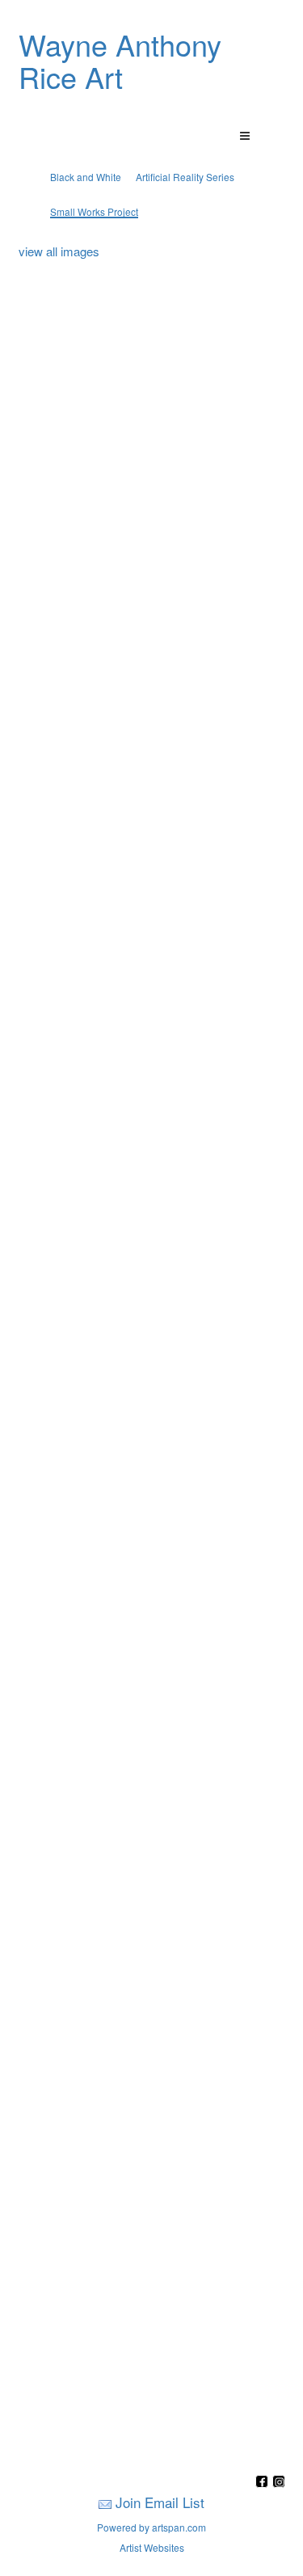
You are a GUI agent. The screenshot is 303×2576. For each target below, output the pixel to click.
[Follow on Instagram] (279, 2483)
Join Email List (160, 2502)
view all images (59, 251)
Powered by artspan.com (151, 2527)
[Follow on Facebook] (264, 2483)
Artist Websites (152, 2547)
